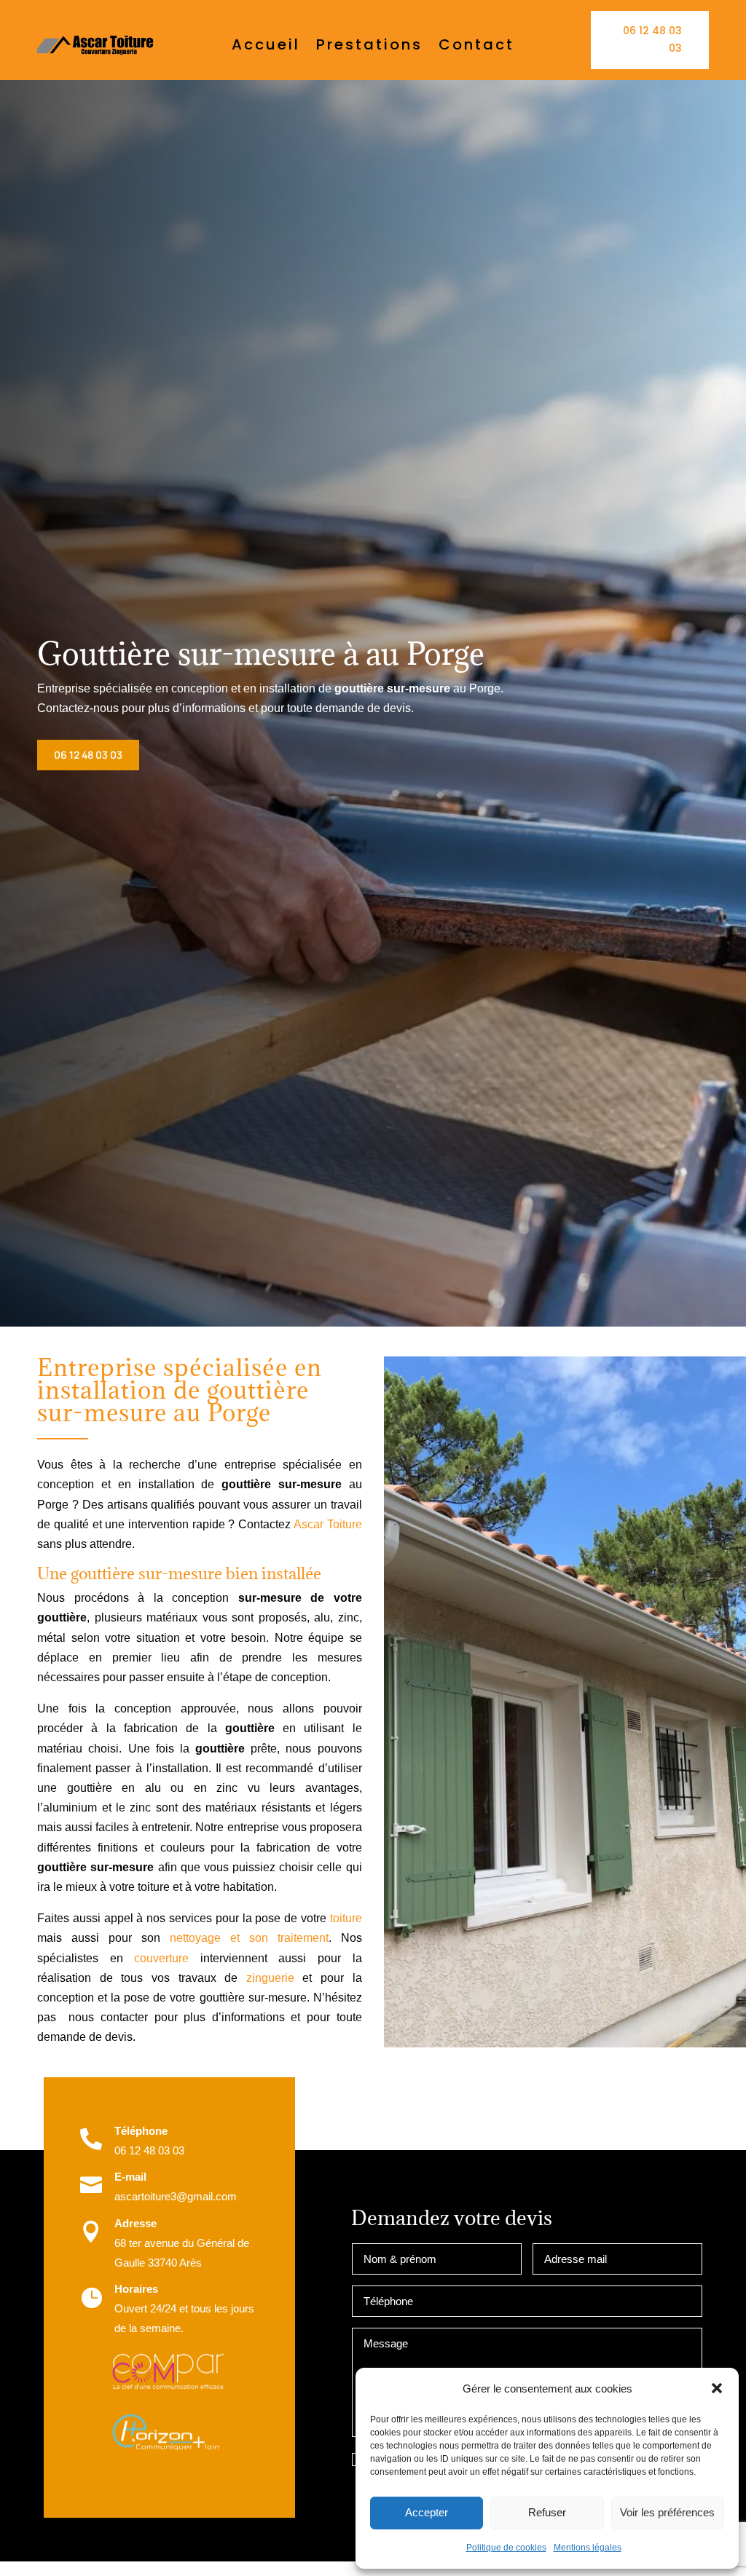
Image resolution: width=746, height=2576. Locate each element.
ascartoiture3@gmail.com (176, 2196)
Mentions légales (588, 2548)
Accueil (266, 47)
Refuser (547, 2512)
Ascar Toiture (328, 1524)
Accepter (427, 2512)
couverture (161, 1958)
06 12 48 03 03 (652, 39)
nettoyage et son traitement (249, 1938)
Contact (476, 47)
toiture (346, 1918)
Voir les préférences (667, 2512)
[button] (717, 2388)
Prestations (369, 47)
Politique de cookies (506, 2548)
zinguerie (270, 1978)
